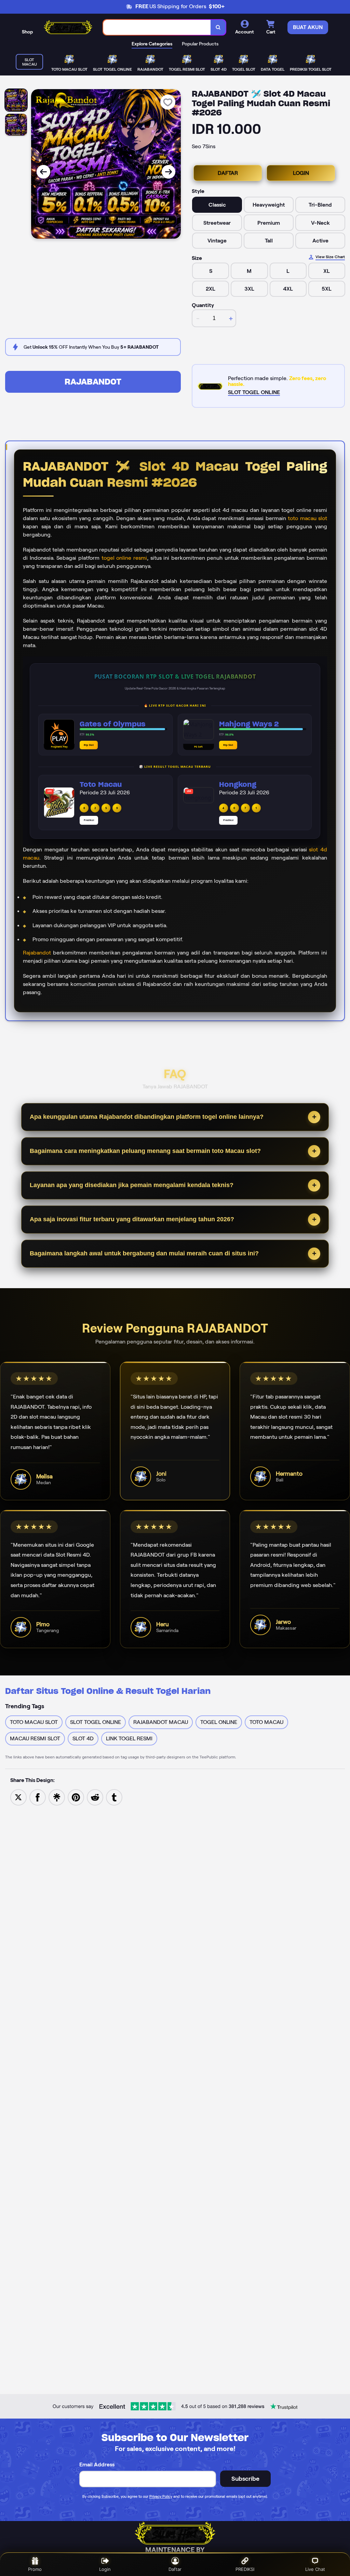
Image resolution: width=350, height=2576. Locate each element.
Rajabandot (37, 953)
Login (105, 2569)
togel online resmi (124, 558)
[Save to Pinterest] (76, 1797)
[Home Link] (68, 27)
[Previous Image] (43, 172)
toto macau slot (307, 518)
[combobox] (157, 27)
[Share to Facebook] (38, 1797)
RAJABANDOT (93, 382)
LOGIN (301, 173)
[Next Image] (169, 172)
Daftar (175, 2569)
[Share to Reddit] (95, 1797)
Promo (35, 2569)
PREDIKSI (245, 2569)
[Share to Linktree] (57, 1797)
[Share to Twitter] (18, 1797)
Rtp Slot (89, 745)
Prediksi (89, 820)
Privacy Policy (161, 2496)
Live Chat (315, 2569)
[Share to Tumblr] (114, 1797)
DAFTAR (228, 173)
